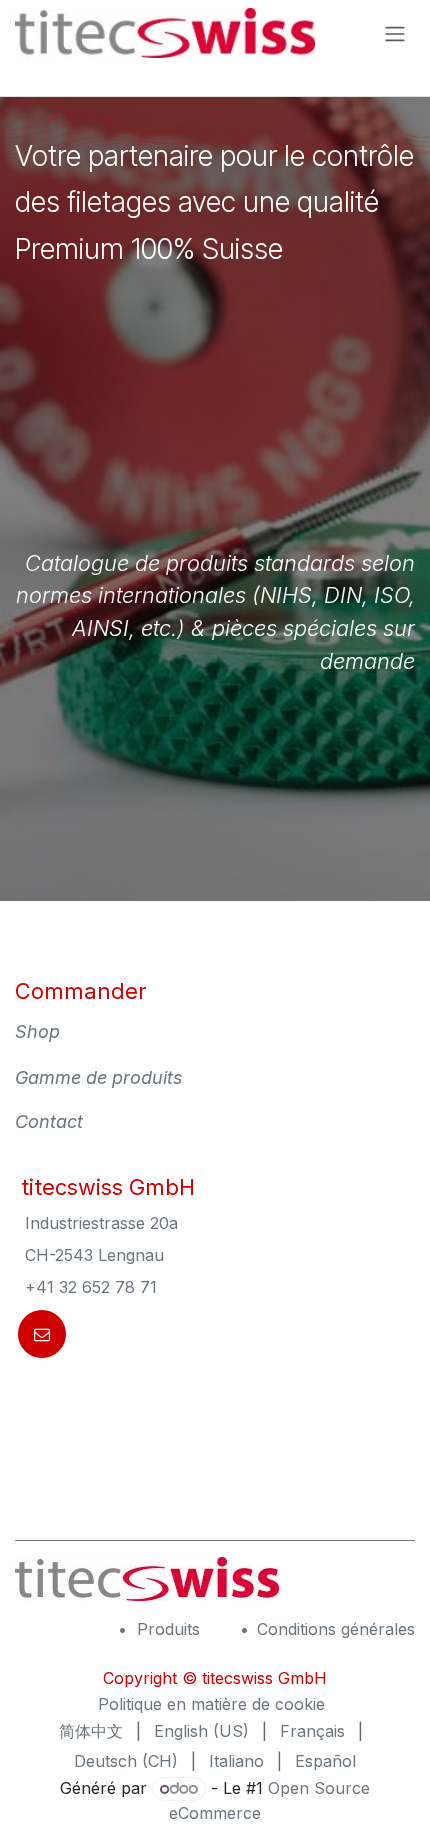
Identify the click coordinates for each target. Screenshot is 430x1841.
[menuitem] (91, 1731)
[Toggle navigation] (395, 33)
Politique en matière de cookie (211, 1704)
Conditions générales (336, 1629)
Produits (168, 1629)
